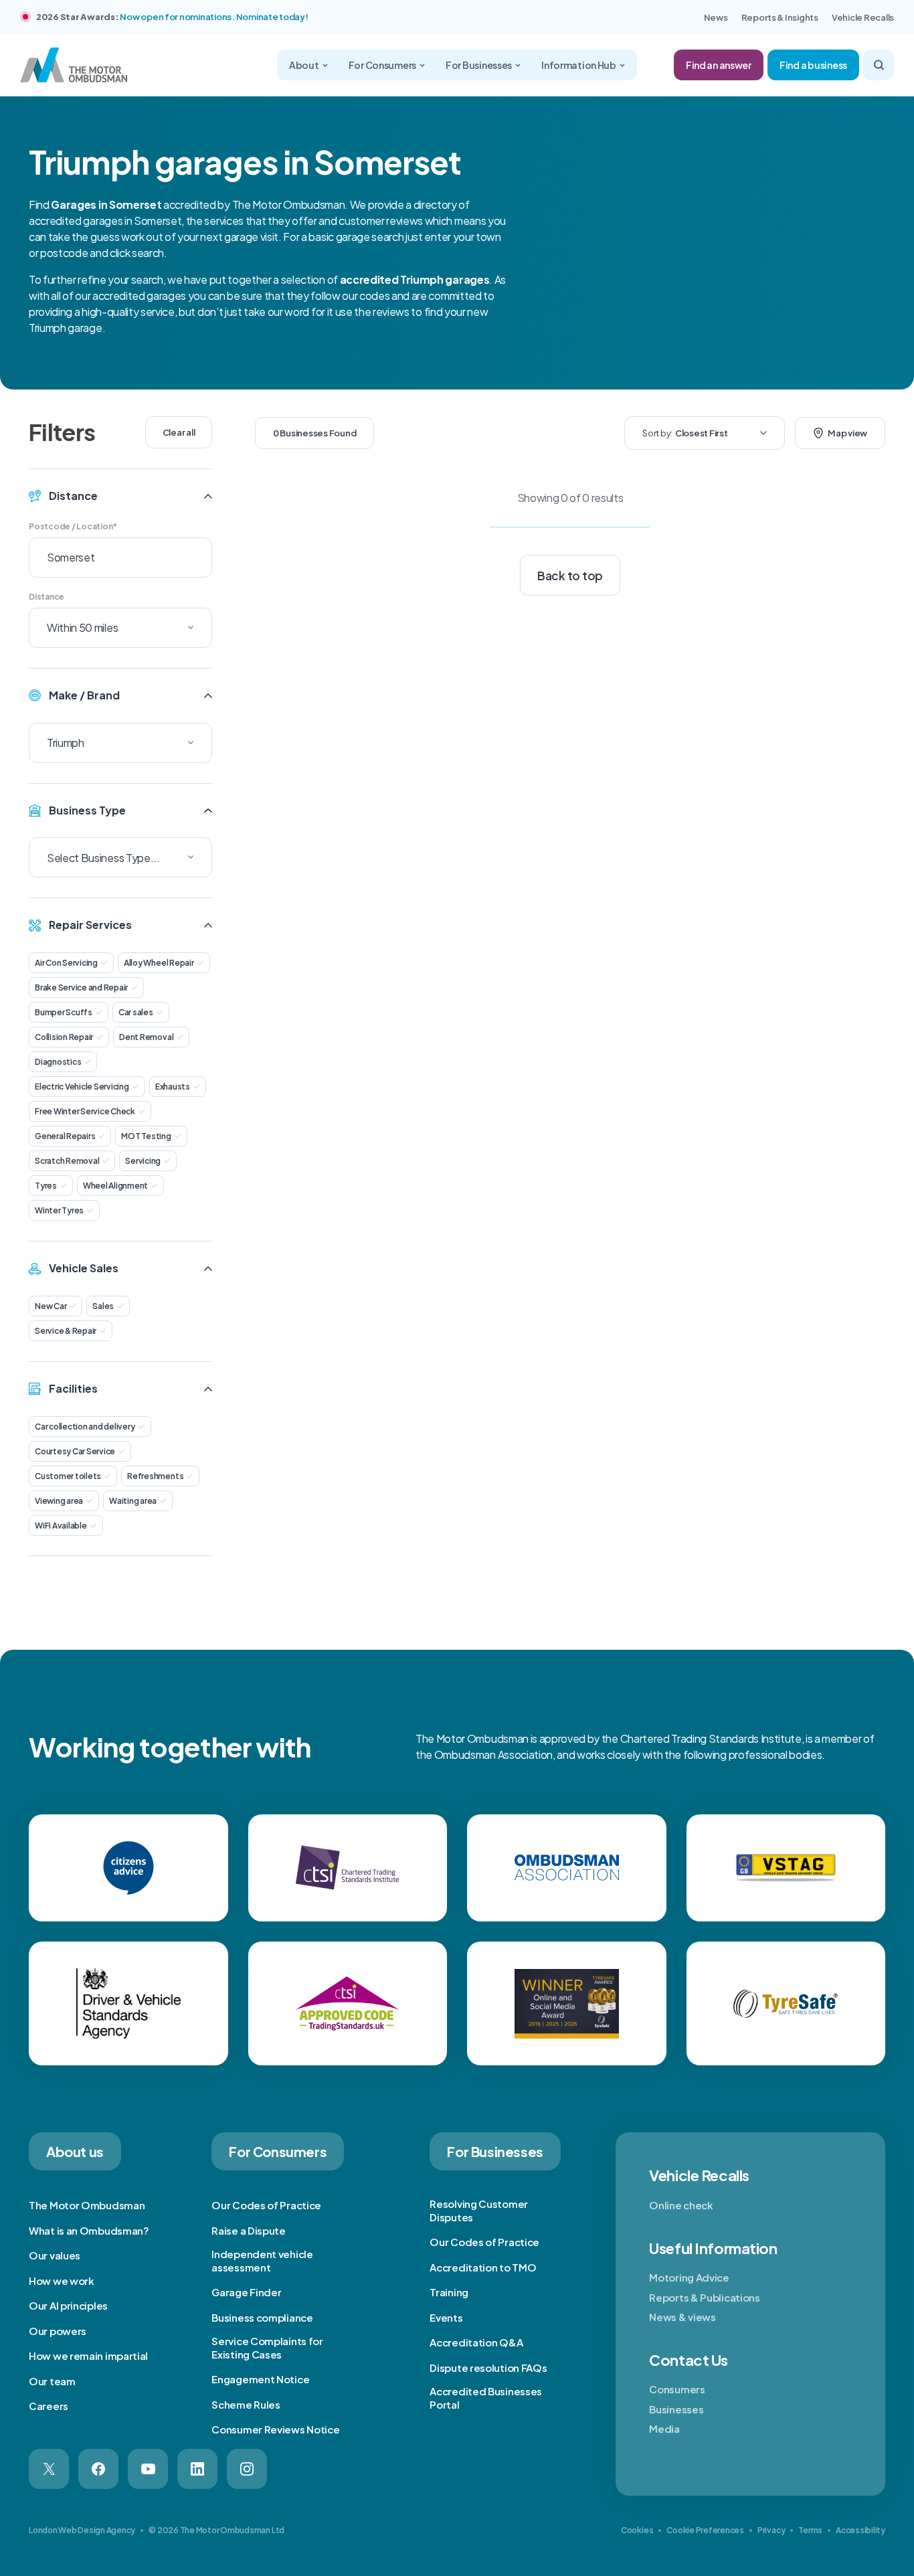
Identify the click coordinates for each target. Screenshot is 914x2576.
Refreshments (155, 1476)
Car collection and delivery (85, 1427)
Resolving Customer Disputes (479, 2210)
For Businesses (479, 65)
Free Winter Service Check (85, 1111)
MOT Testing (146, 1136)
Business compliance (262, 2317)
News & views (682, 2317)
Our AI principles (68, 2305)
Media (664, 2428)
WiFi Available (61, 1526)
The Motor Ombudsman (87, 2205)
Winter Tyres (59, 1210)
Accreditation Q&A (476, 2342)
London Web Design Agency (82, 2530)
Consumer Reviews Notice (275, 2429)
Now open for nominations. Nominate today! (214, 17)
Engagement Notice (260, 2379)
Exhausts (173, 1087)
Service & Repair (66, 1331)
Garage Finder (246, 2292)
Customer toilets (68, 1476)
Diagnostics (58, 1062)
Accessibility (860, 2530)
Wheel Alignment (115, 1186)
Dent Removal (146, 1037)
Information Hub (579, 65)
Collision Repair (64, 1037)
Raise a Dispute (249, 2230)
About (304, 65)
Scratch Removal (67, 1161)
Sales (103, 1306)
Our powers (58, 2331)
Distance (47, 597)
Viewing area (59, 1501)
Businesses (676, 2409)
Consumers (677, 2389)
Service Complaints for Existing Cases (267, 2347)
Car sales (136, 1012)
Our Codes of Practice (266, 2205)
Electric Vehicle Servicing (82, 1087)
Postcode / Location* (73, 526)
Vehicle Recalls (863, 17)
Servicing (143, 1161)
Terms (810, 2530)
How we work (62, 2281)
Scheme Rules (246, 2404)
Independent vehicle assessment (262, 2260)
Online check (681, 2205)
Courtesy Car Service (75, 1451)
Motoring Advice (689, 2277)
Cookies (637, 2530)
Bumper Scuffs (64, 1012)
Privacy (771, 2530)
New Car (51, 1306)
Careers (49, 2406)
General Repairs (65, 1136)
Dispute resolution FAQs (488, 2368)
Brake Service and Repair (81, 988)
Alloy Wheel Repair (159, 963)
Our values (55, 2255)
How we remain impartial (88, 2355)
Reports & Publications (704, 2297)
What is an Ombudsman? (89, 2230)
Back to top (570, 576)
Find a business (813, 65)
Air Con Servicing (66, 963)
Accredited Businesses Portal (486, 2398)
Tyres (46, 1186)
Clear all (179, 432)
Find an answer (719, 65)
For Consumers (382, 65)
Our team (52, 2381)
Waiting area (133, 1501)
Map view (847, 433)
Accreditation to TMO (483, 2267)
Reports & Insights (780, 17)
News (716, 17)
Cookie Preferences (705, 2530)
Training (449, 2292)
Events (446, 2317)
